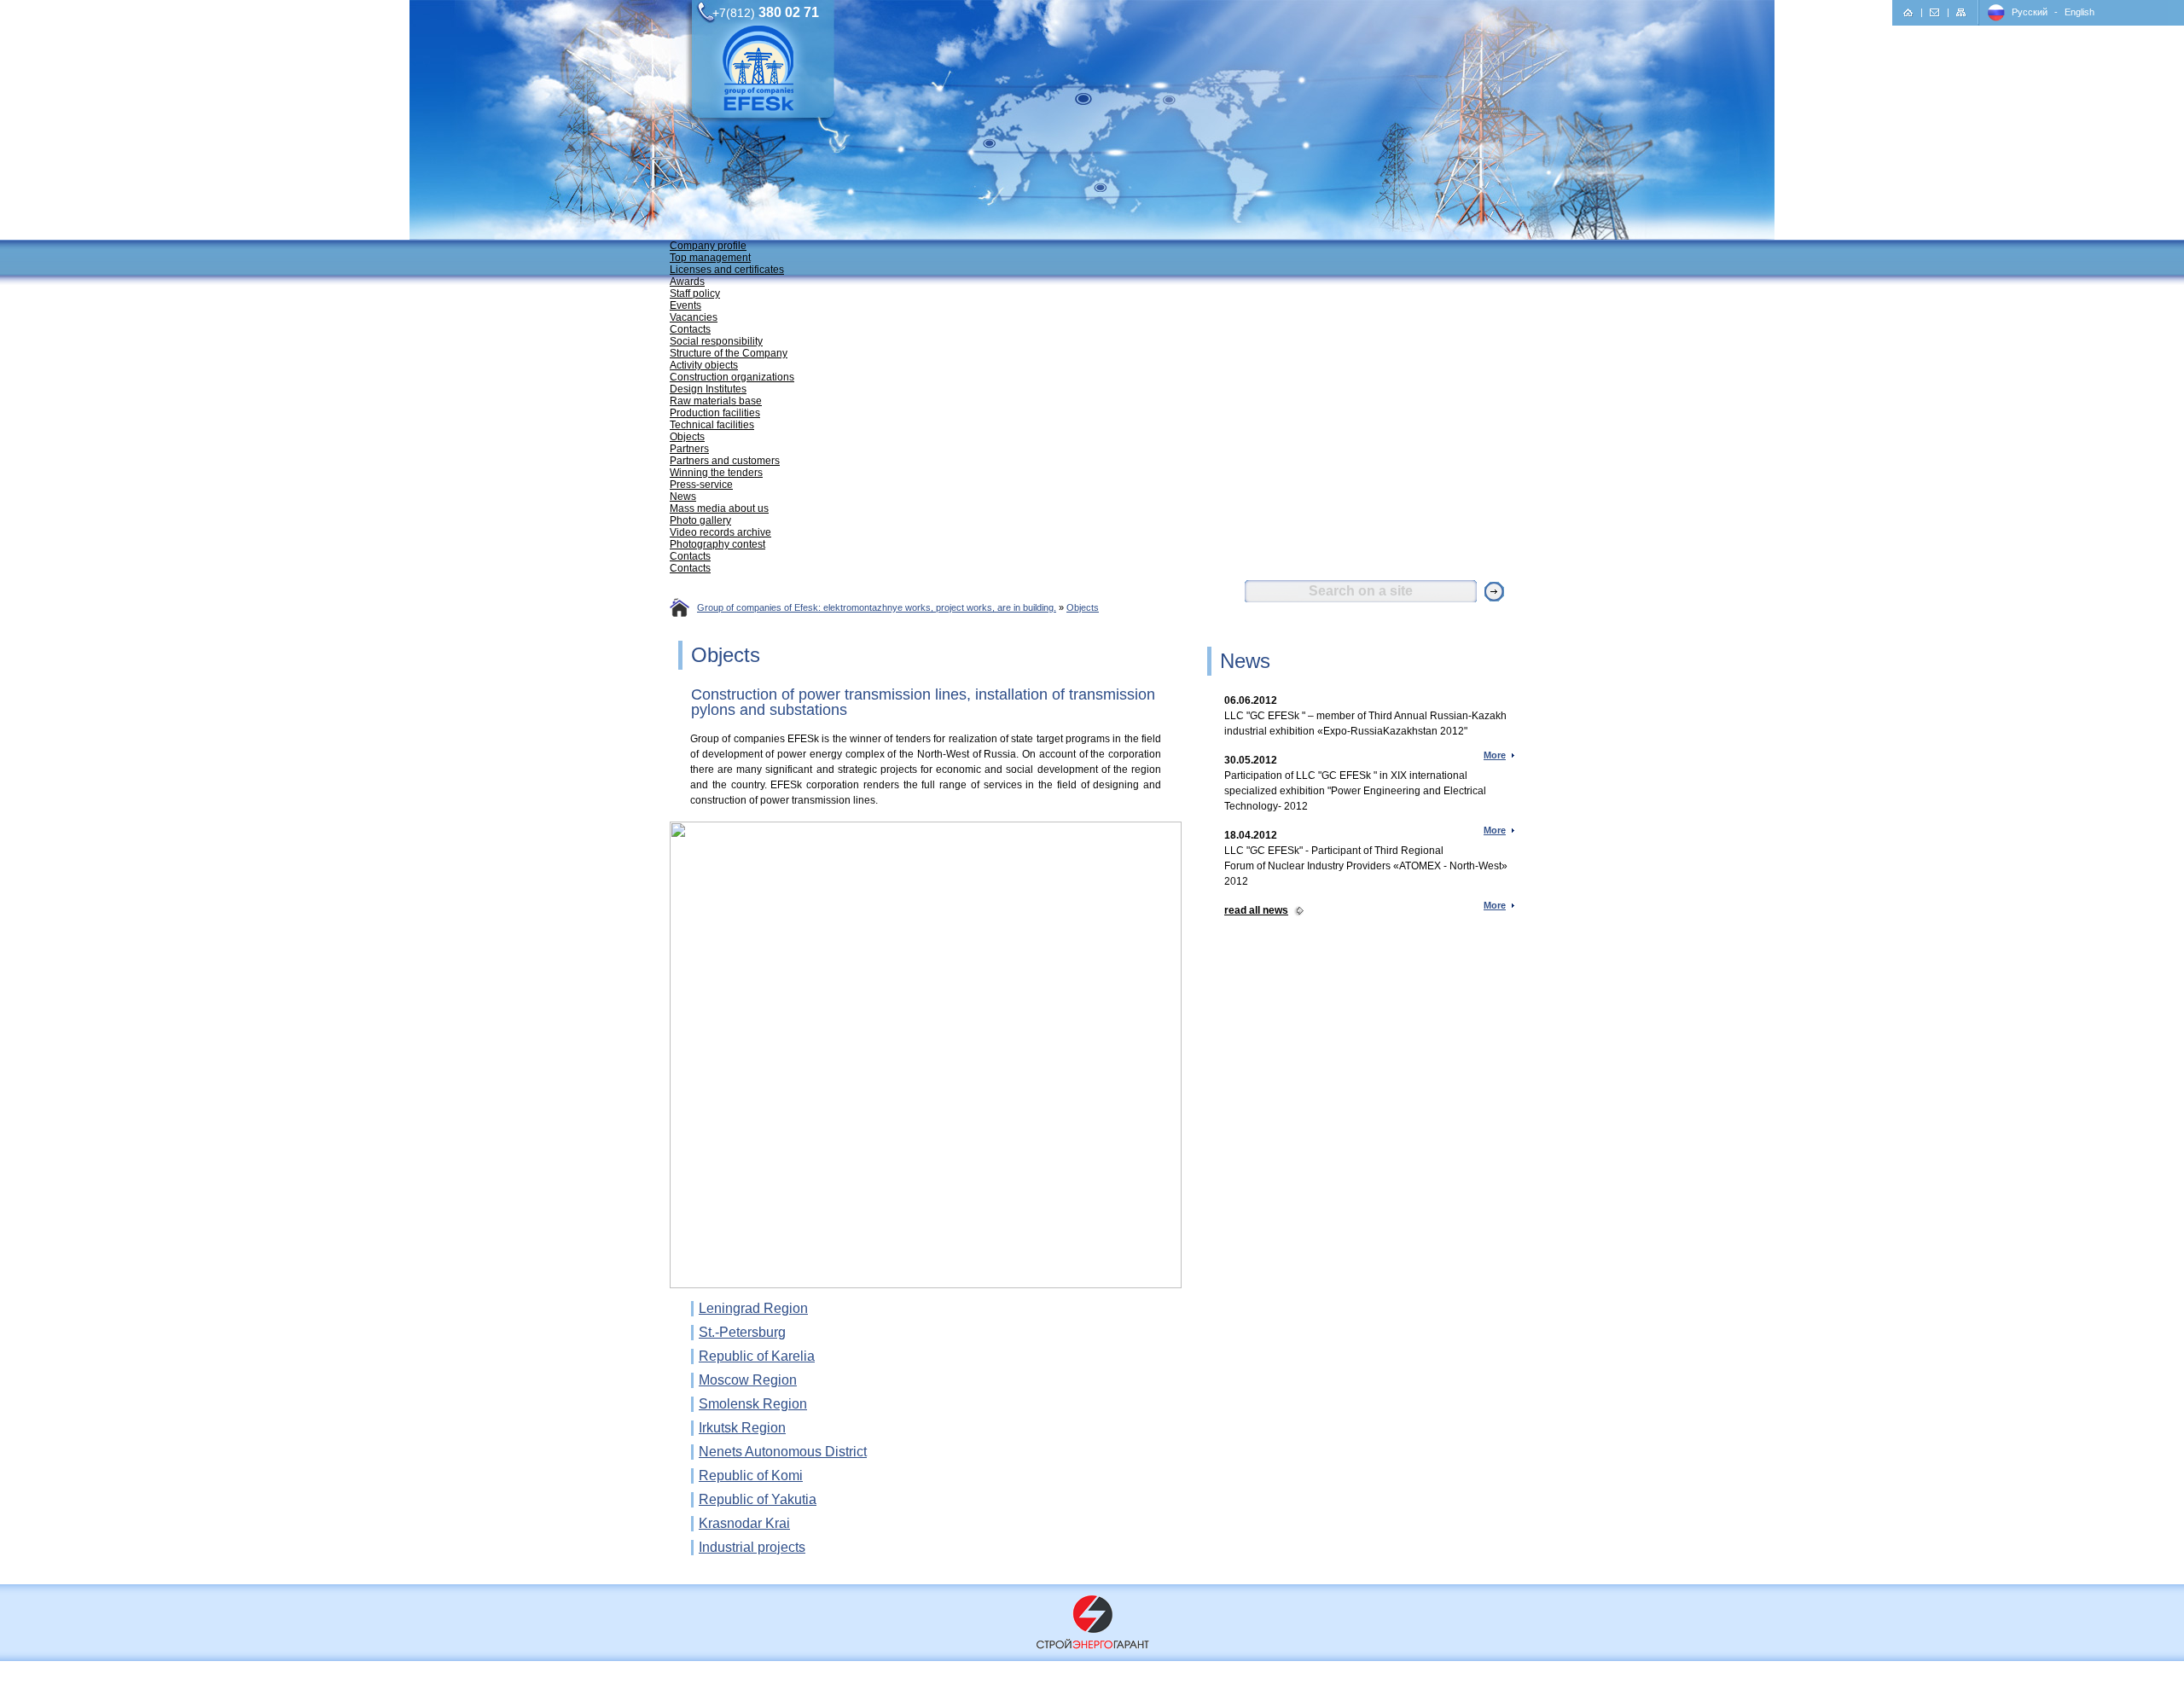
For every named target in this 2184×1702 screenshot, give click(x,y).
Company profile (708, 246)
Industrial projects (752, 1547)
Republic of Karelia (757, 1356)
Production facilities (715, 413)
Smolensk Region (753, 1404)
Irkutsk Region (742, 1428)
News (683, 497)
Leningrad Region (753, 1308)
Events (685, 305)
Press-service (701, 485)
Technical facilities (712, 425)
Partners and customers (725, 461)
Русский (2030, 12)
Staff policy (695, 293)
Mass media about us (719, 508)
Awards (687, 282)
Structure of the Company (729, 353)
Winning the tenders (716, 473)
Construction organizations (732, 377)
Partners (689, 449)
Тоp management (710, 258)
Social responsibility (716, 341)
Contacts (690, 329)
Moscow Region (748, 1380)
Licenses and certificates (727, 270)
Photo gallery (700, 520)
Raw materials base (716, 401)
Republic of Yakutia (758, 1499)
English (2079, 12)
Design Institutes (708, 389)
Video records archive (720, 532)
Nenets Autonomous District (783, 1452)
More (1495, 755)
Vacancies (694, 317)
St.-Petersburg (742, 1332)
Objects (687, 437)
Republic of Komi (751, 1475)
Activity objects (704, 365)
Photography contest (717, 544)
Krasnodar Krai (744, 1523)
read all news (1256, 910)
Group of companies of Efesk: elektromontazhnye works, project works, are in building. (877, 607)
